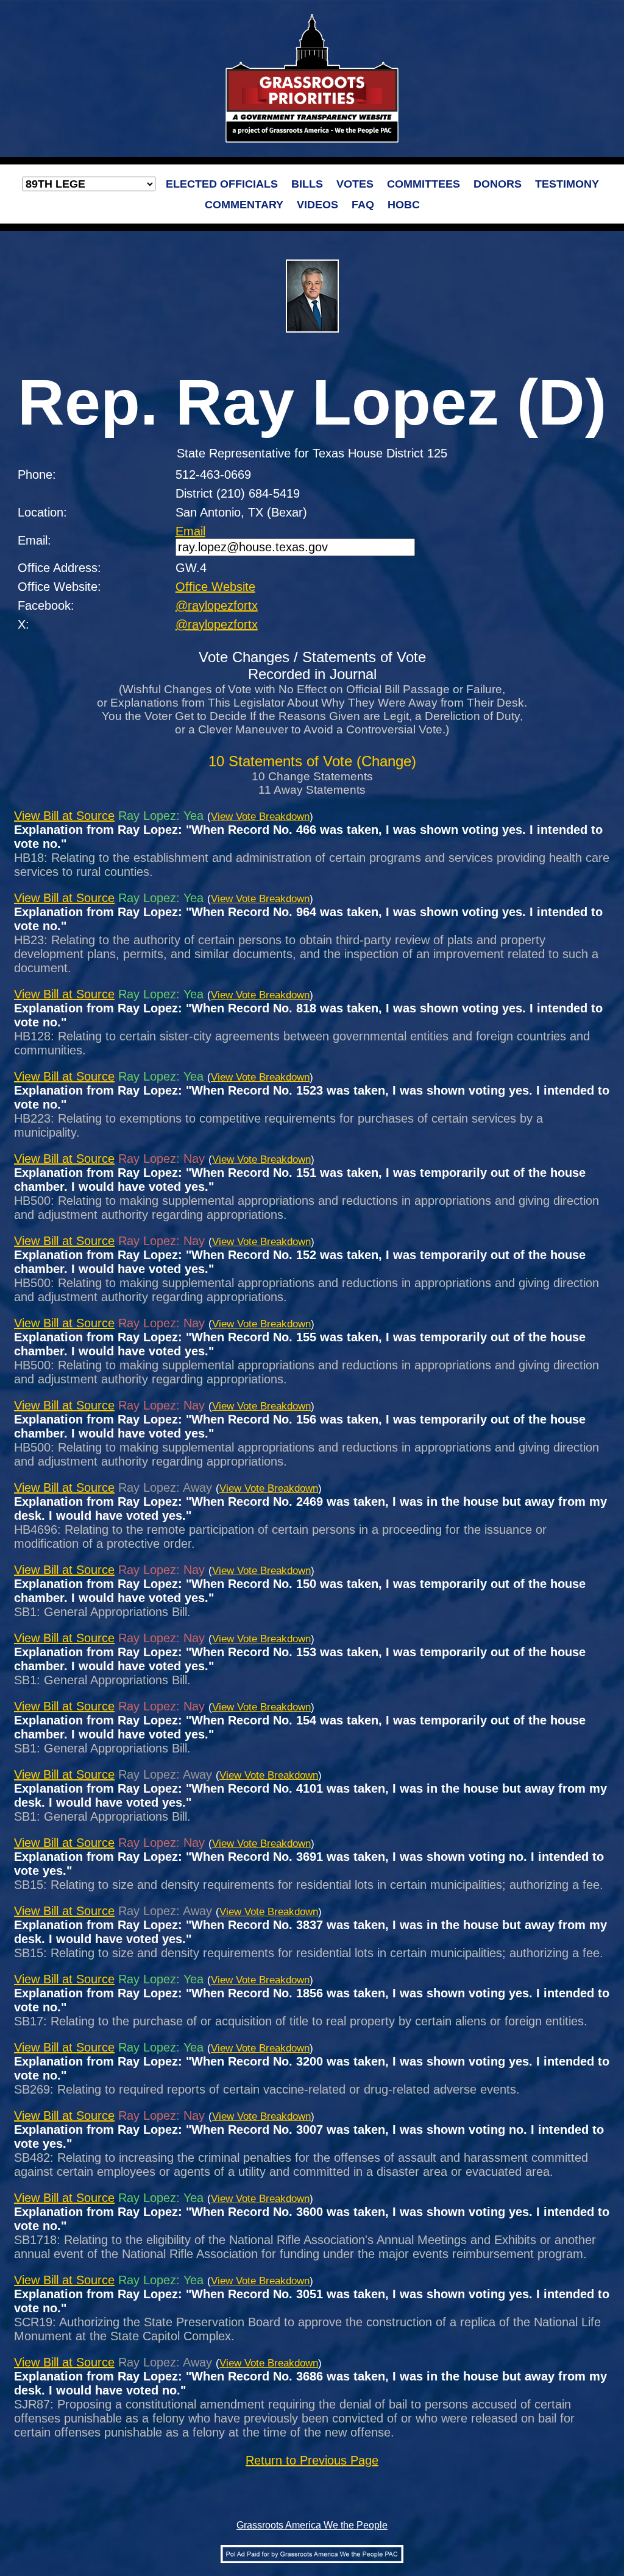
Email (190, 531)
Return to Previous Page (312, 2460)
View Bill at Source (64, 816)
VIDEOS (317, 205)
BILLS (307, 184)
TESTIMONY (567, 184)
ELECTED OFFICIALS (222, 184)
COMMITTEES (424, 184)
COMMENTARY (244, 205)
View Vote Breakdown (260, 817)
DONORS (498, 184)
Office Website (215, 587)
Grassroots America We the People (312, 2525)
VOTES (355, 184)
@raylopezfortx (217, 605)
